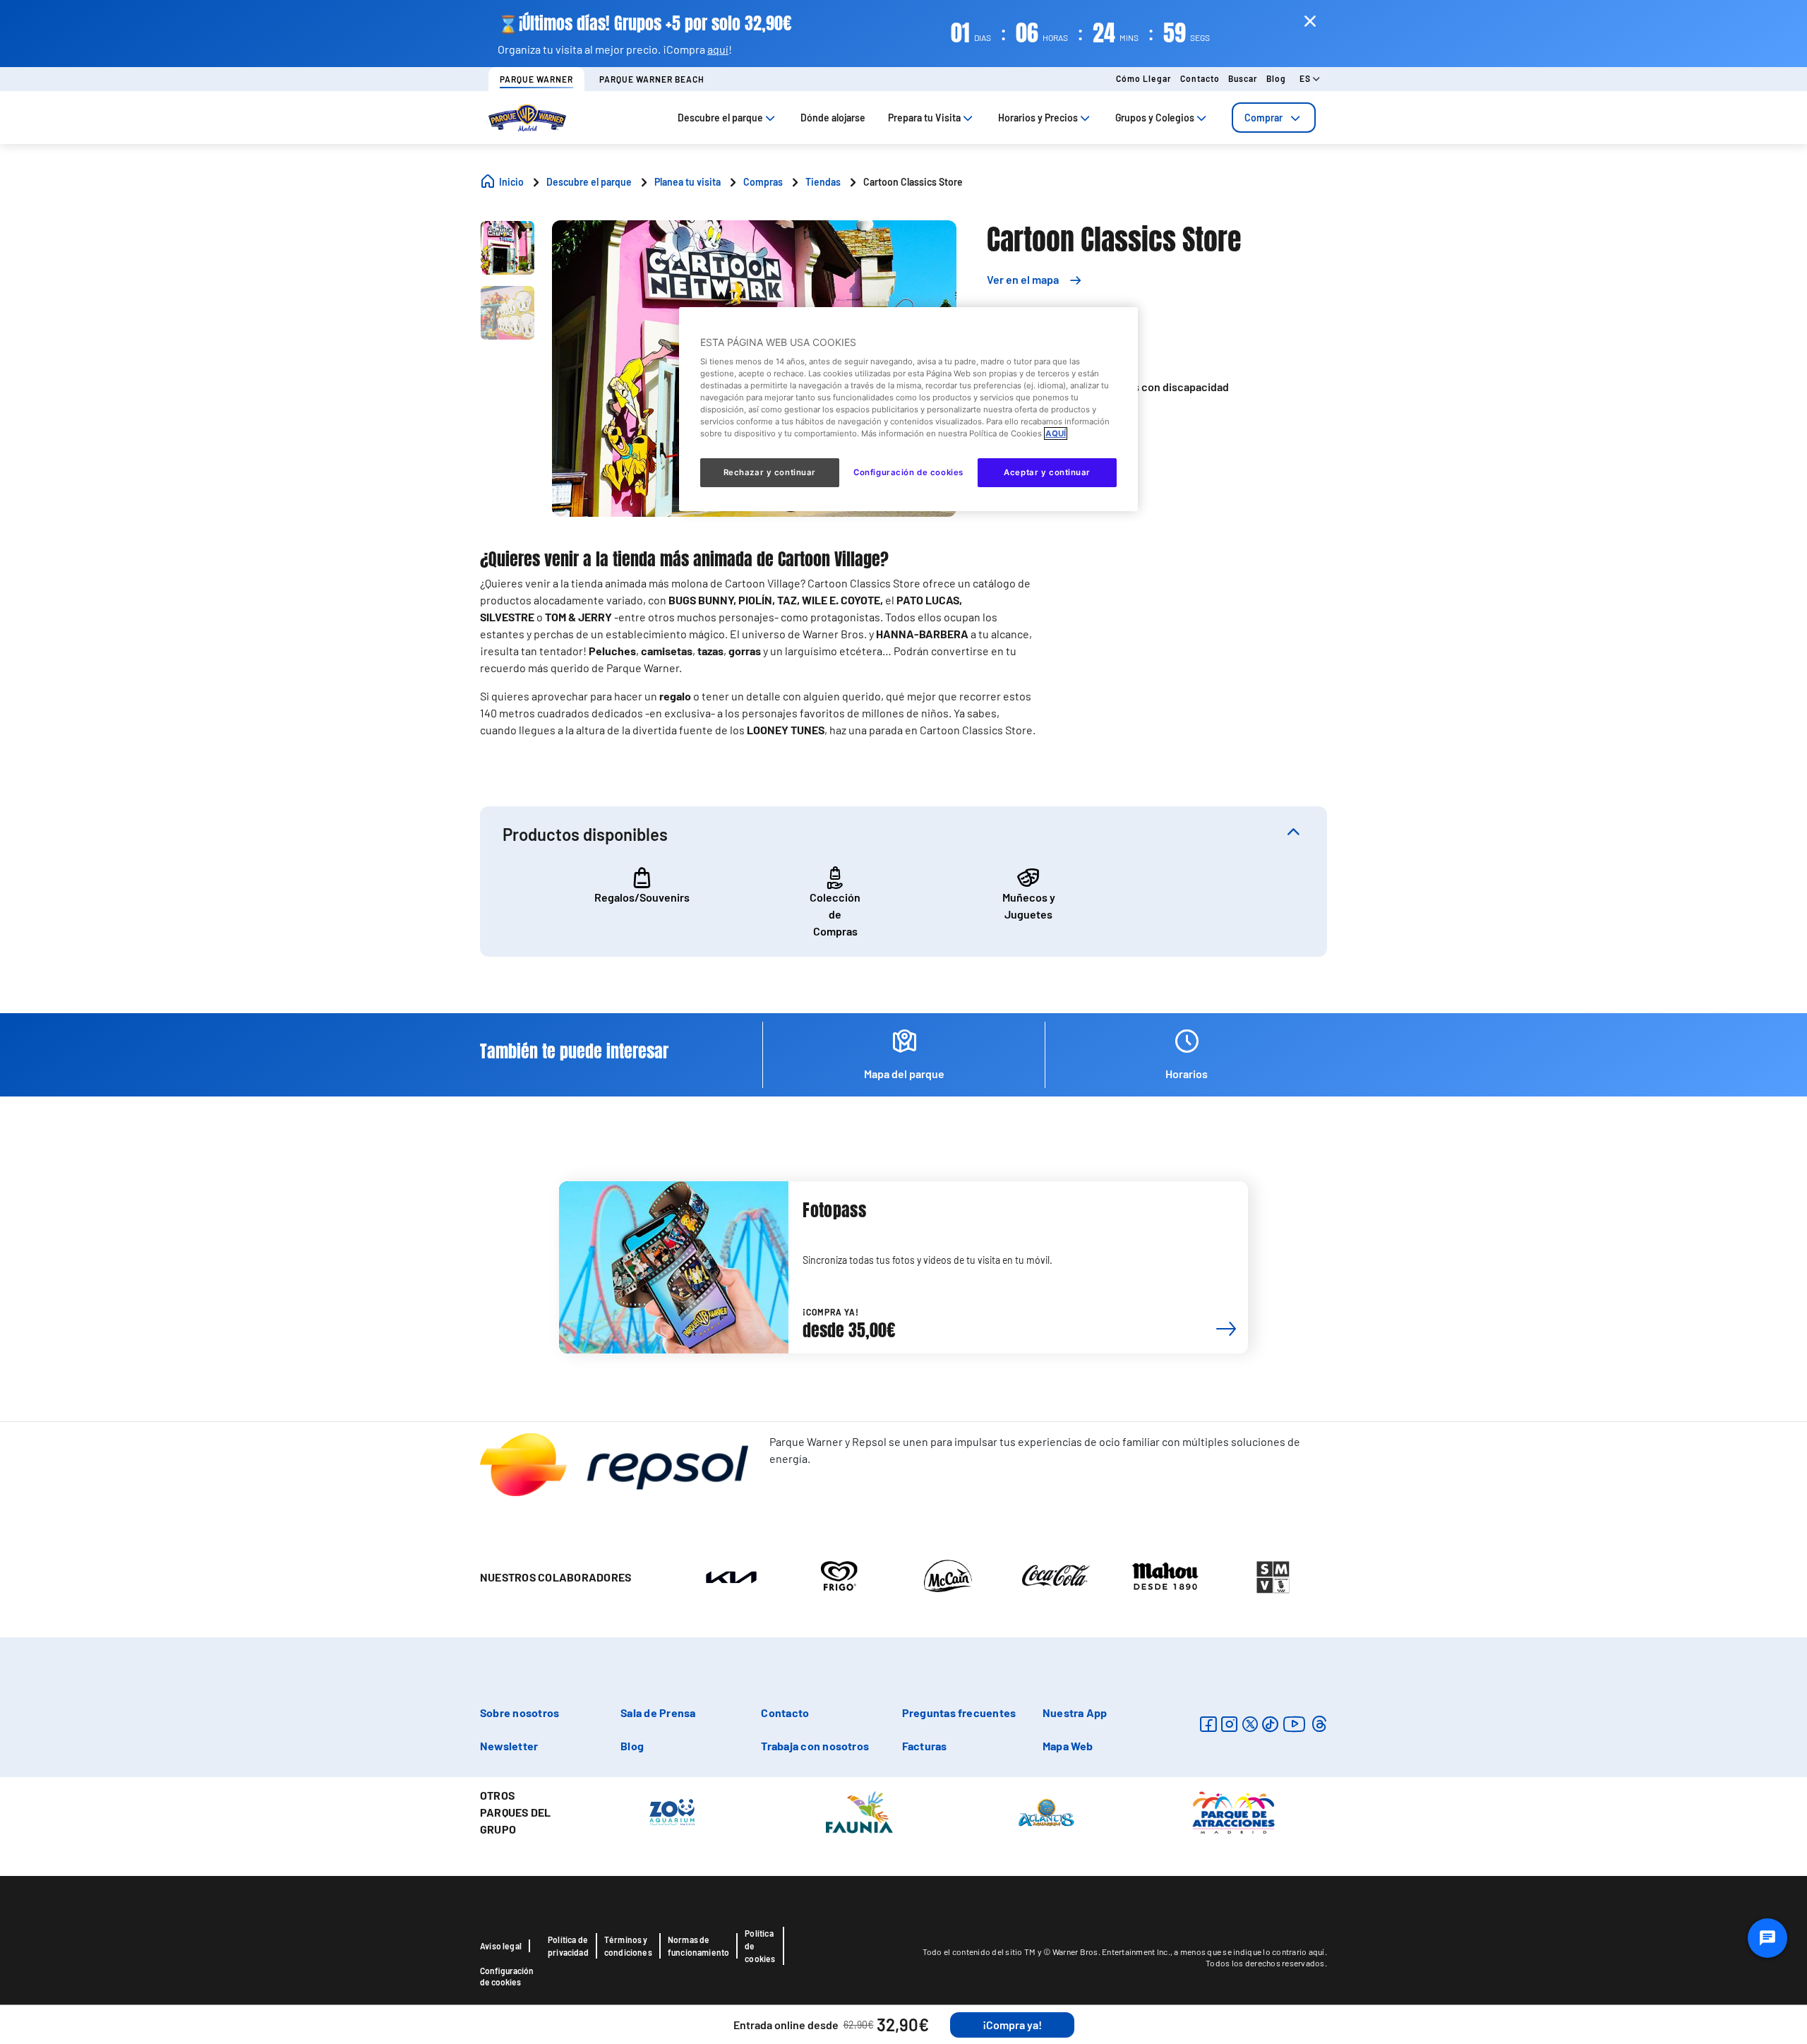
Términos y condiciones (628, 1946)
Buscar (1243, 78)
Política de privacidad (568, 1946)
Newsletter (509, 1746)
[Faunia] (859, 1811)
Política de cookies (760, 1946)
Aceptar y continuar (1047, 472)
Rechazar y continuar (770, 472)
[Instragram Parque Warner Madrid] (1229, 1724)
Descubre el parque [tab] (720, 118)
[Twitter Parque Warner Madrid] (1250, 1724)
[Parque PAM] (1233, 1811)
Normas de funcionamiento (699, 1946)
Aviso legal (501, 1946)
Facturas (925, 1746)
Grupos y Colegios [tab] (1155, 118)
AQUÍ (1056, 434)
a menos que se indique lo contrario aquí (1249, 1952)
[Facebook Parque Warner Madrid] (1208, 1724)
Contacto (1200, 78)
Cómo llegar (1144, 78)
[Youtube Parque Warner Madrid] (1295, 1724)
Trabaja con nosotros (815, 1746)
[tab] (1274, 118)
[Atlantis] (1046, 1811)
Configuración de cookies (507, 1976)
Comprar (1263, 118)
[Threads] (1319, 1724)
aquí (718, 49)
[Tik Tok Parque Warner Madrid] (1270, 1724)
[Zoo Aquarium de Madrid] (672, 1811)
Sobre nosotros (520, 1713)
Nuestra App (1075, 1713)
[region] (908, 409)
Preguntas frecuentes (959, 1713)
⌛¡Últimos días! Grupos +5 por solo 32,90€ (645, 24)
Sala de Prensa (658, 1713)
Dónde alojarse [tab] (833, 118)
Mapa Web (1068, 1746)
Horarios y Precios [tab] (1038, 118)
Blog (1276, 78)
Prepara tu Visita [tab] (924, 118)
